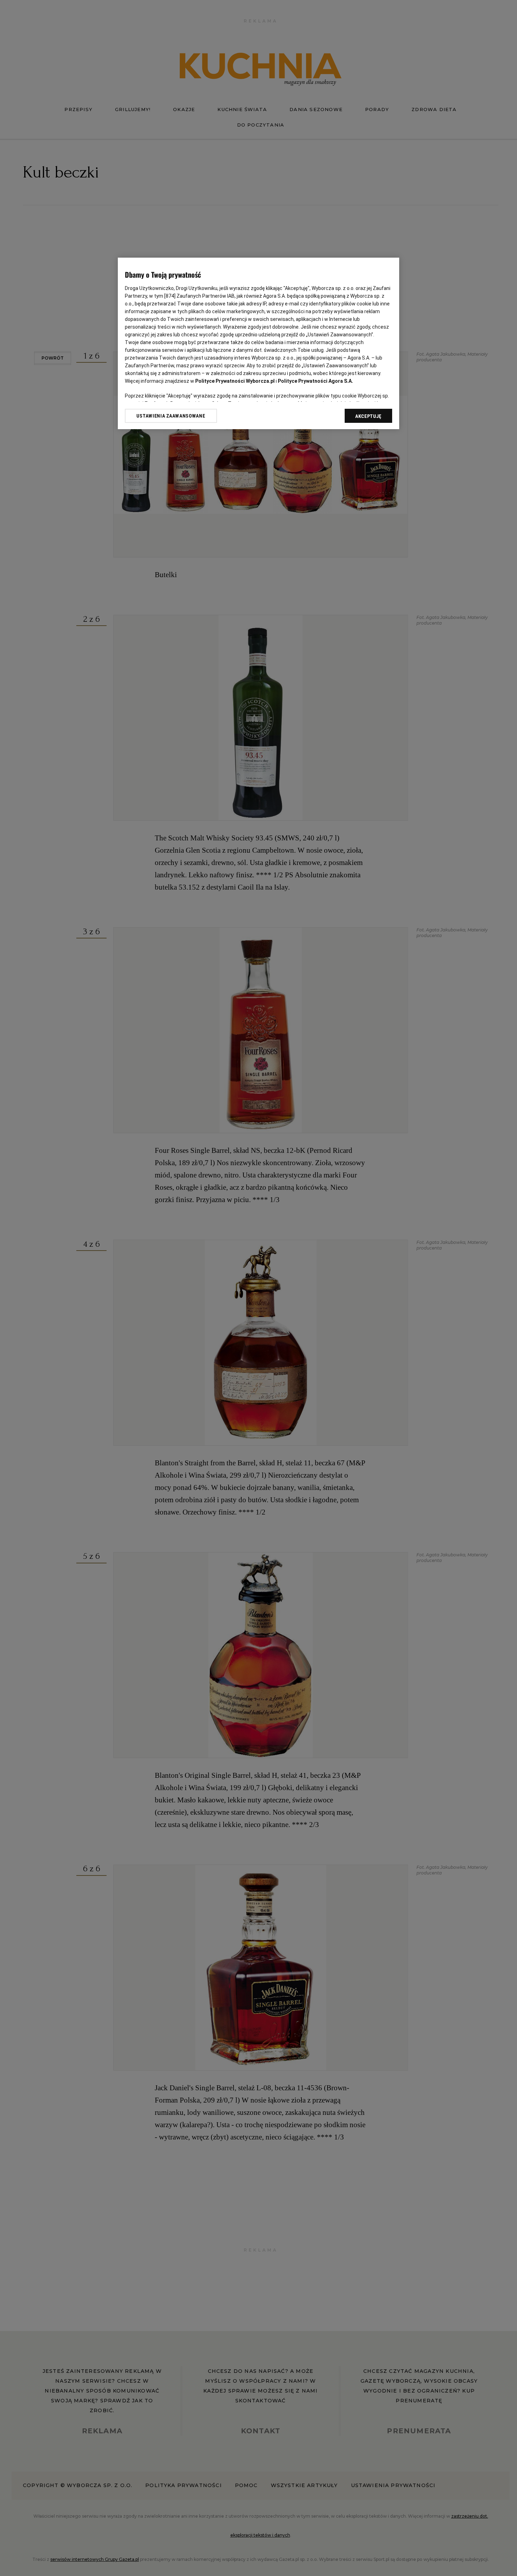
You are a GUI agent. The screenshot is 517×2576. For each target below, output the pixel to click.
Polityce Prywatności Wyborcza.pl (235, 381)
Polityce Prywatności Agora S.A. (315, 381)
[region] (258, 344)
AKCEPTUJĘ (368, 416)
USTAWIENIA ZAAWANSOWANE (171, 416)
